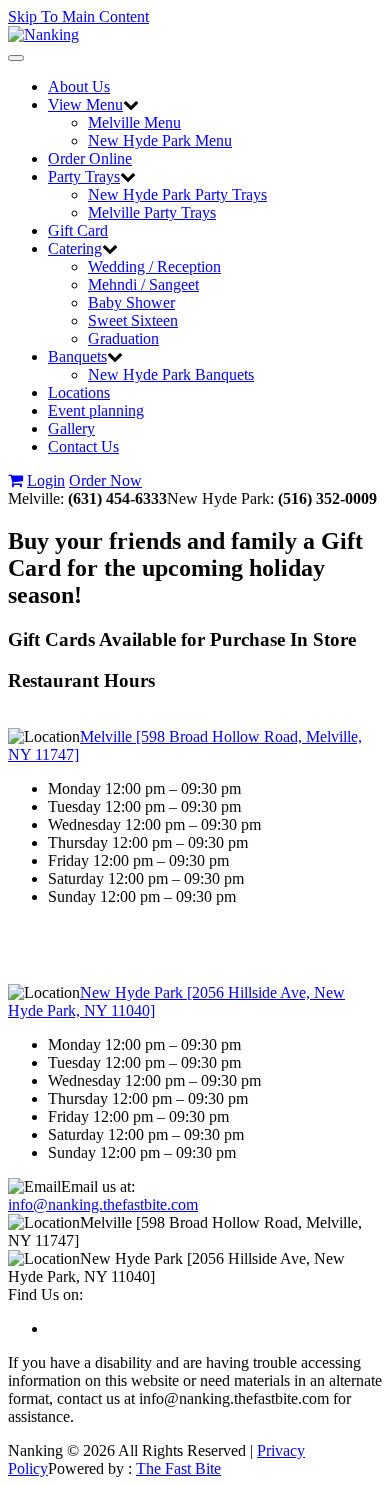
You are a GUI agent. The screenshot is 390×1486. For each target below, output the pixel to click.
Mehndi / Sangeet (143, 284)
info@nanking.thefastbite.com (103, 1204)
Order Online (90, 158)
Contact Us (83, 446)
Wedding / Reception (154, 266)
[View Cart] (15, 480)
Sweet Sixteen (133, 320)
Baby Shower (131, 302)
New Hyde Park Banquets (171, 374)
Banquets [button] (77, 356)
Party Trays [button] (84, 176)
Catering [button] (75, 248)
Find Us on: (45, 1294)
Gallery (71, 428)
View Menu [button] (85, 104)
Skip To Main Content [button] (78, 16)
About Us (79, 86)
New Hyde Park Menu (160, 140)
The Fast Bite (178, 1468)
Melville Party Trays (152, 212)
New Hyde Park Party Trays (177, 194)
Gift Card (78, 230)
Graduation (123, 338)
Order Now (105, 480)
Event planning (96, 410)
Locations (79, 392)
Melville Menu (134, 122)
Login (46, 480)
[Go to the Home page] (43, 34)
